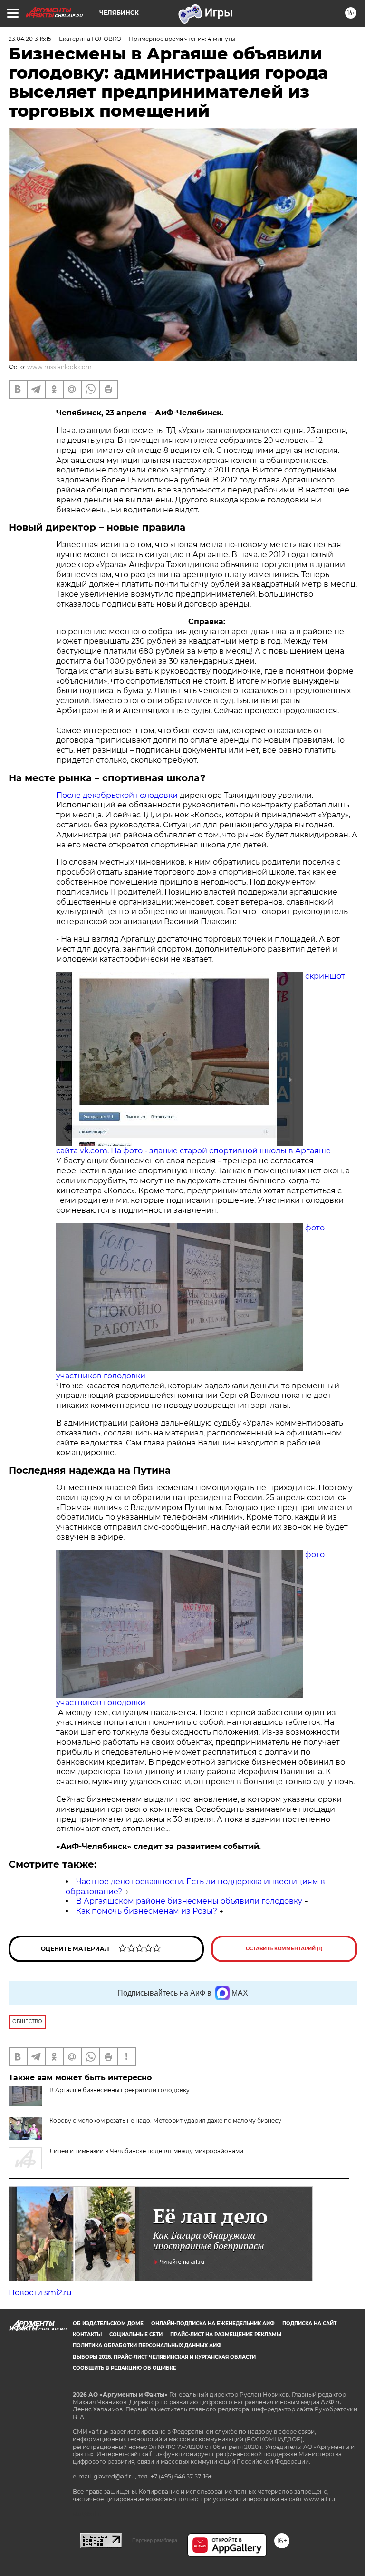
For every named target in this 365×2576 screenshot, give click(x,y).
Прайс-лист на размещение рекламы (226, 2335)
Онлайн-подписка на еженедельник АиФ (213, 2324)
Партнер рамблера (155, 2540)
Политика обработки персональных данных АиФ (147, 2345)
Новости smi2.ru (40, 2293)
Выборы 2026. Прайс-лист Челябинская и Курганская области (164, 2357)
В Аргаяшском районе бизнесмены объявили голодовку (189, 1901)
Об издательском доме (108, 2324)
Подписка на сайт (309, 2324)
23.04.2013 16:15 (30, 39)
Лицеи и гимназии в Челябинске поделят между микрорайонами (146, 2151)
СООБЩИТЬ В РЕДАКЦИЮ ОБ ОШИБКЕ (125, 2368)
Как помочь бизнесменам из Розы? (147, 1911)
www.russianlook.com (59, 367)
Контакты (87, 2335)
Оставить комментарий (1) (284, 1949)
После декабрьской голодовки (118, 795)
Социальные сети (136, 2335)
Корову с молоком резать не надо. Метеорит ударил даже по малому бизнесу (165, 2120)
